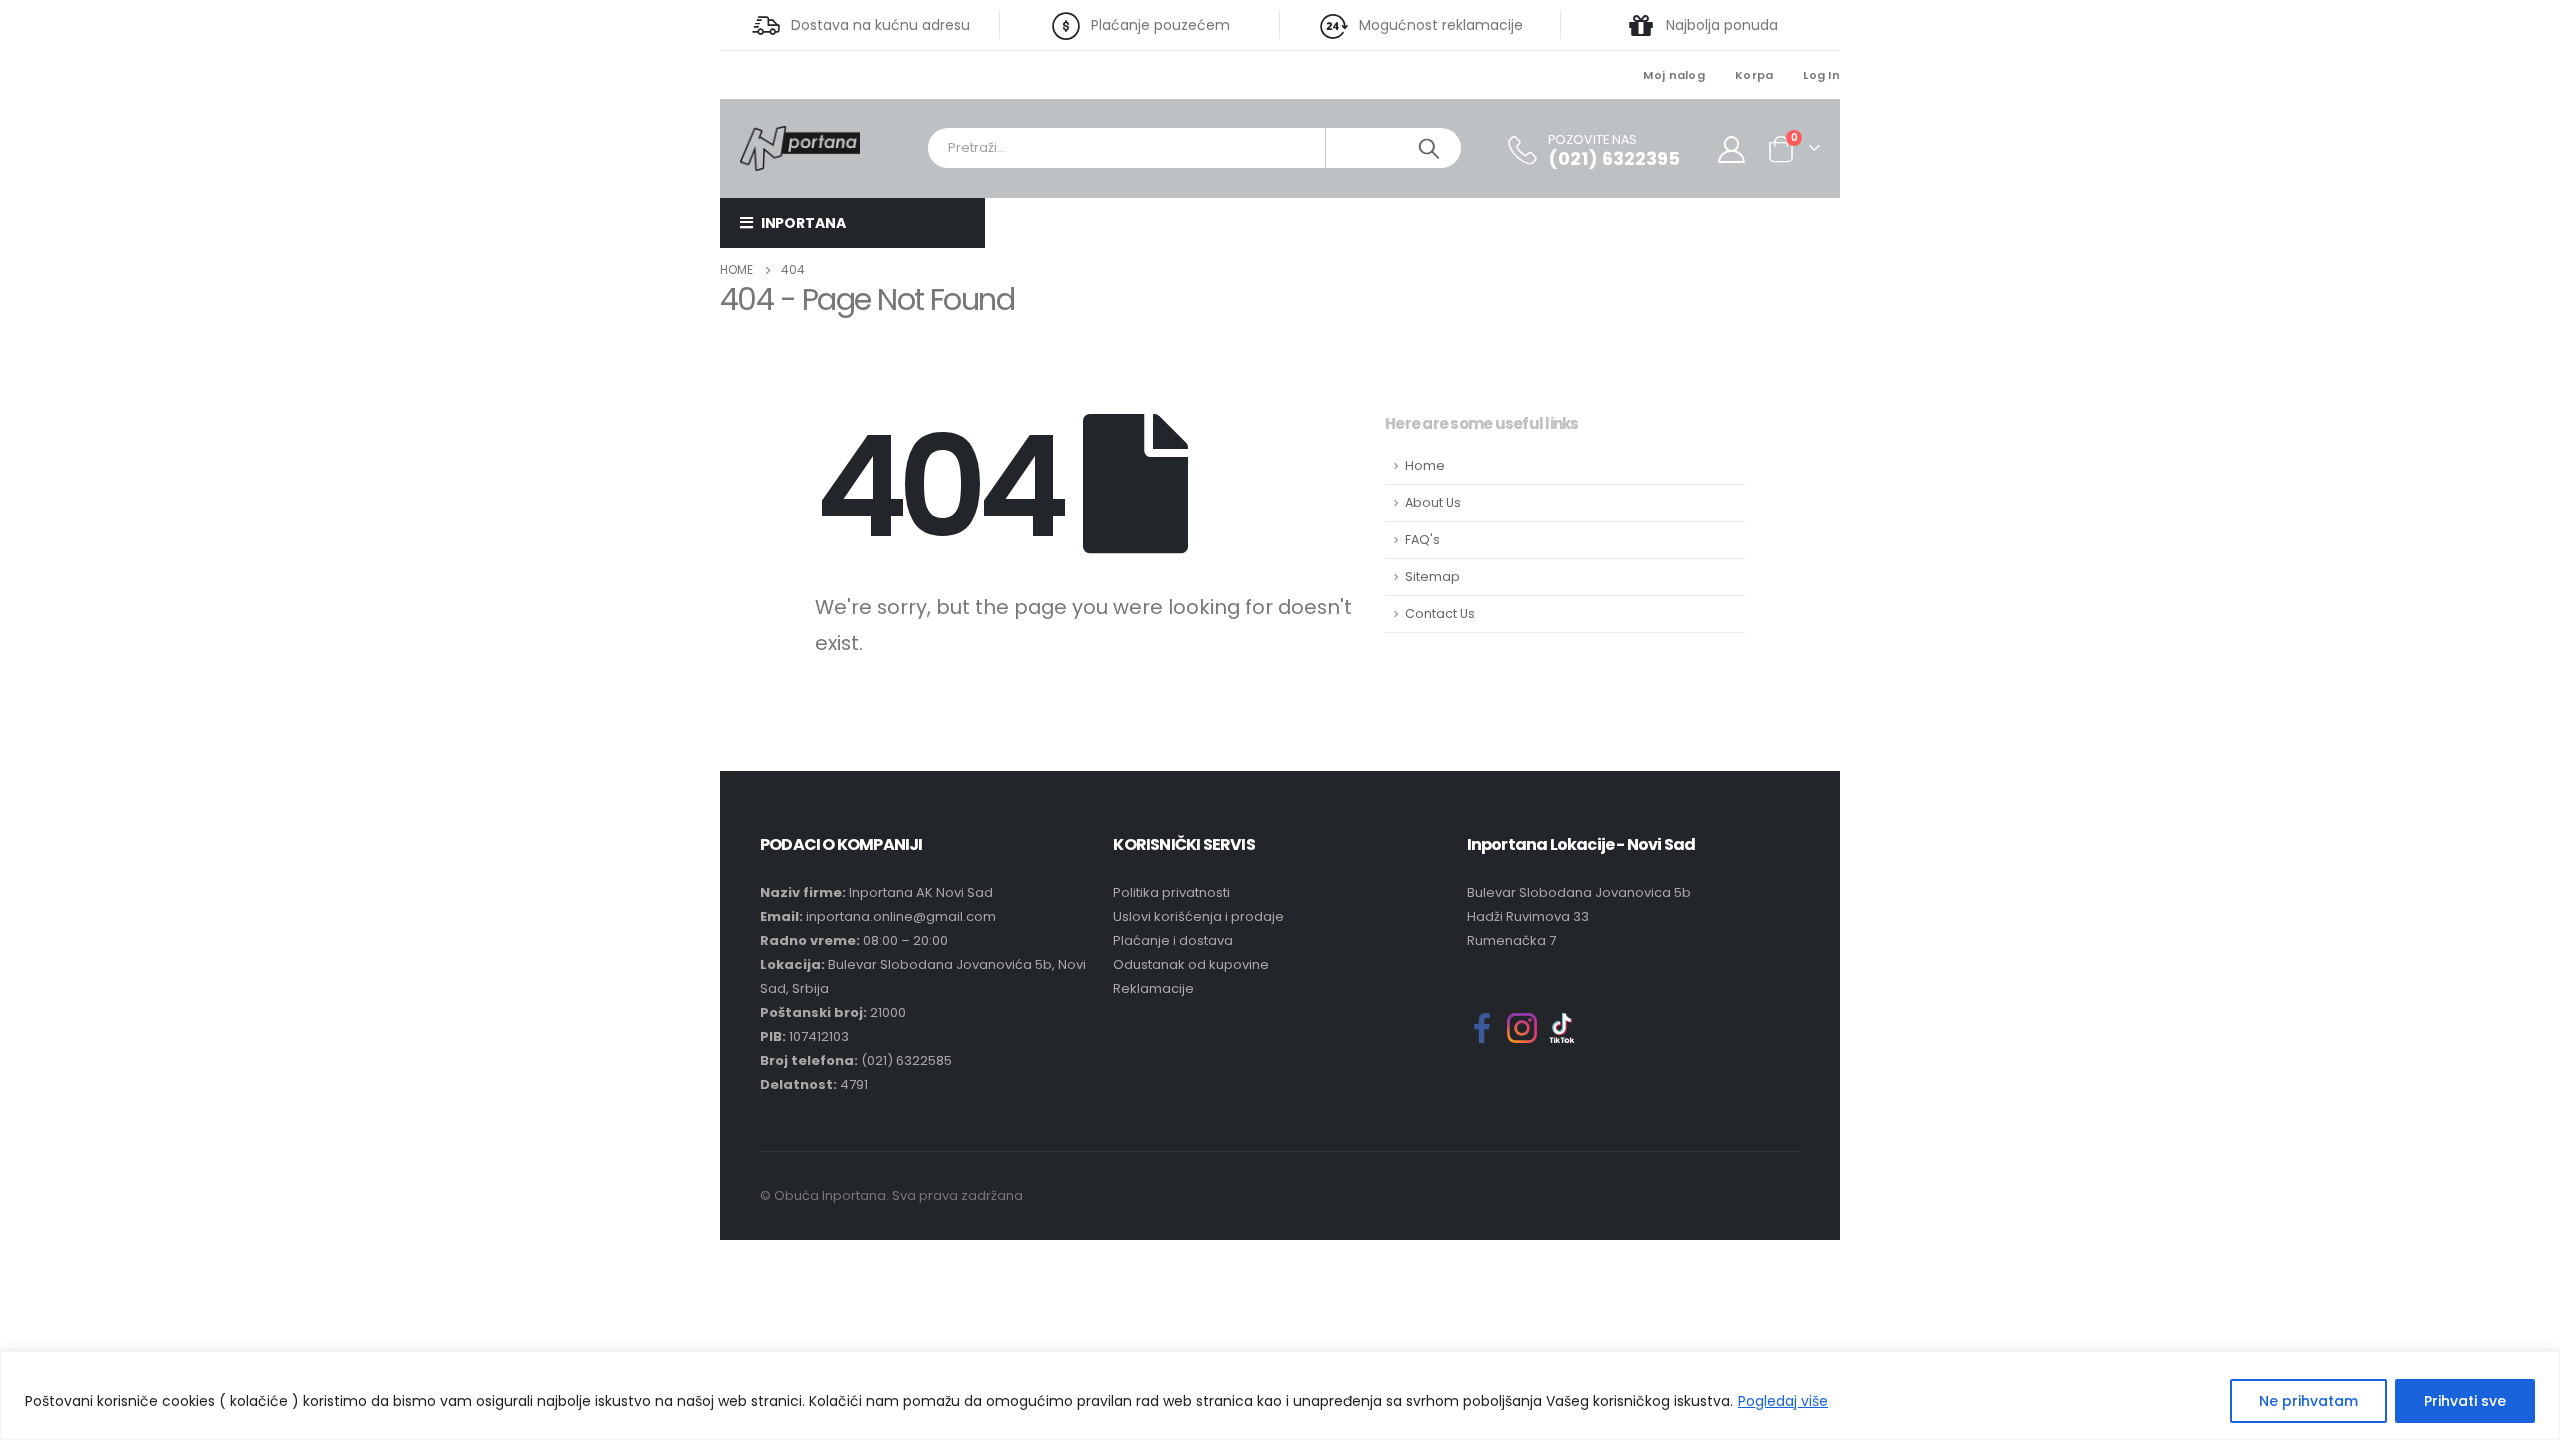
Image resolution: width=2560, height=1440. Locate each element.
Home (1425, 465)
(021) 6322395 (1614, 158)
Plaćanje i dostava (1173, 940)
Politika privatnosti (1171, 892)
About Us (1433, 502)
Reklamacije (1153, 988)
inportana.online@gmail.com (901, 916)
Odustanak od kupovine (1191, 964)
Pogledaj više (1783, 1401)
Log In (1821, 75)
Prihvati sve (2465, 1401)
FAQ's (1422, 539)
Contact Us (1440, 613)
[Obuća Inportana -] (800, 147)
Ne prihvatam (2308, 1401)
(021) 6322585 (906, 1060)
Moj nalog (1673, 75)
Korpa (1754, 75)
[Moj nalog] (1732, 148)
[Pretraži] (1429, 148)
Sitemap (1432, 576)
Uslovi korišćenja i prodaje (1198, 916)
